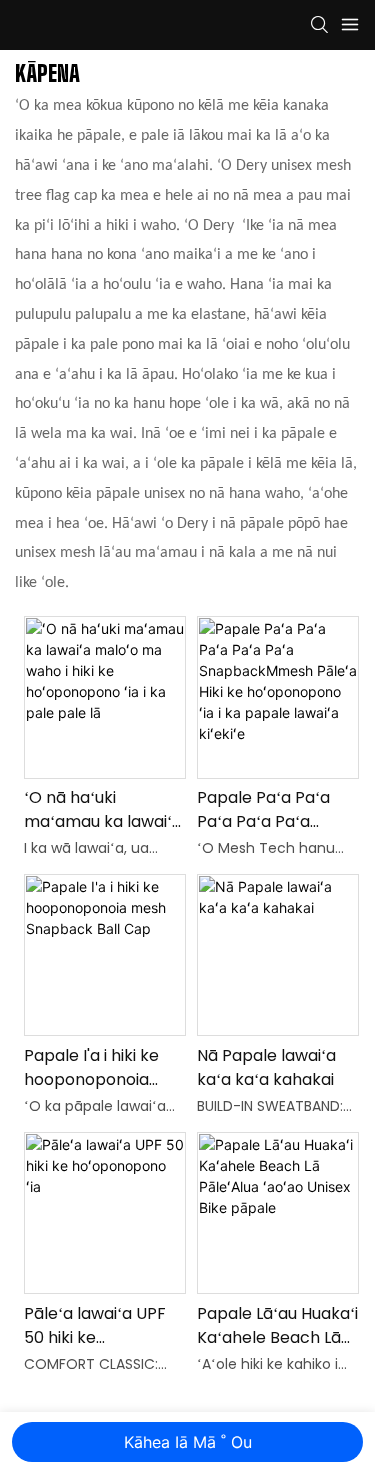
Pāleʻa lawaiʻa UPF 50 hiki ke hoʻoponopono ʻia (95, 1326)
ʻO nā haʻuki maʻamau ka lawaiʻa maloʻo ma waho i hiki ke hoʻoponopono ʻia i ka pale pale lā (103, 810)
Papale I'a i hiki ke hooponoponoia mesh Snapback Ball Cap (104, 1068)
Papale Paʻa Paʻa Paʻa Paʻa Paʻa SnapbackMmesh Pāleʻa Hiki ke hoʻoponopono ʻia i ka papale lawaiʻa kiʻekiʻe (270, 810)
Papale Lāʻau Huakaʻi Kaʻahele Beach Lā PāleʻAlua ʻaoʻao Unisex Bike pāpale (277, 1326)
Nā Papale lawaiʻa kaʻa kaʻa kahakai (266, 1067)
